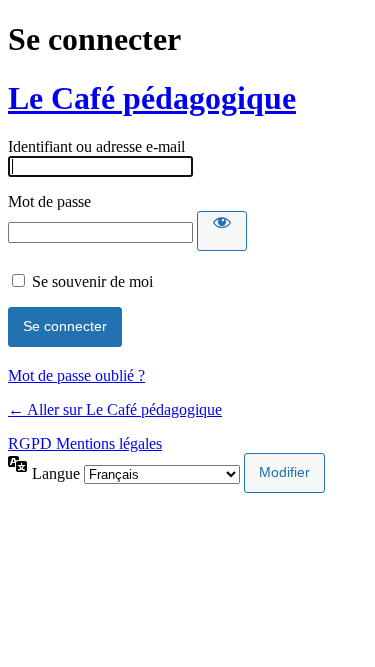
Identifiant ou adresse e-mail (96, 146)
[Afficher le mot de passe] (222, 231)
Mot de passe (49, 201)
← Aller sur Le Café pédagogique (115, 409)
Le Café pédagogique (152, 98)
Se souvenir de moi (92, 281)
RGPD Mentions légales (85, 443)
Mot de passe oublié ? (76, 375)
